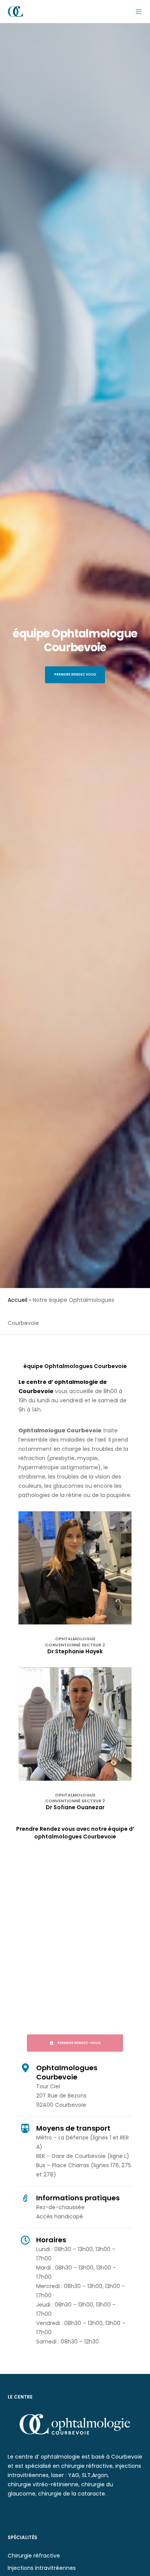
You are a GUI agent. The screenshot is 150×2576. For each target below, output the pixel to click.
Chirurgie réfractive (34, 2556)
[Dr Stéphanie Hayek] (75, 1568)
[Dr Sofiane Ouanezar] (75, 1724)
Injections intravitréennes (42, 2568)
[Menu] (136, 12)
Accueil (17, 1300)
